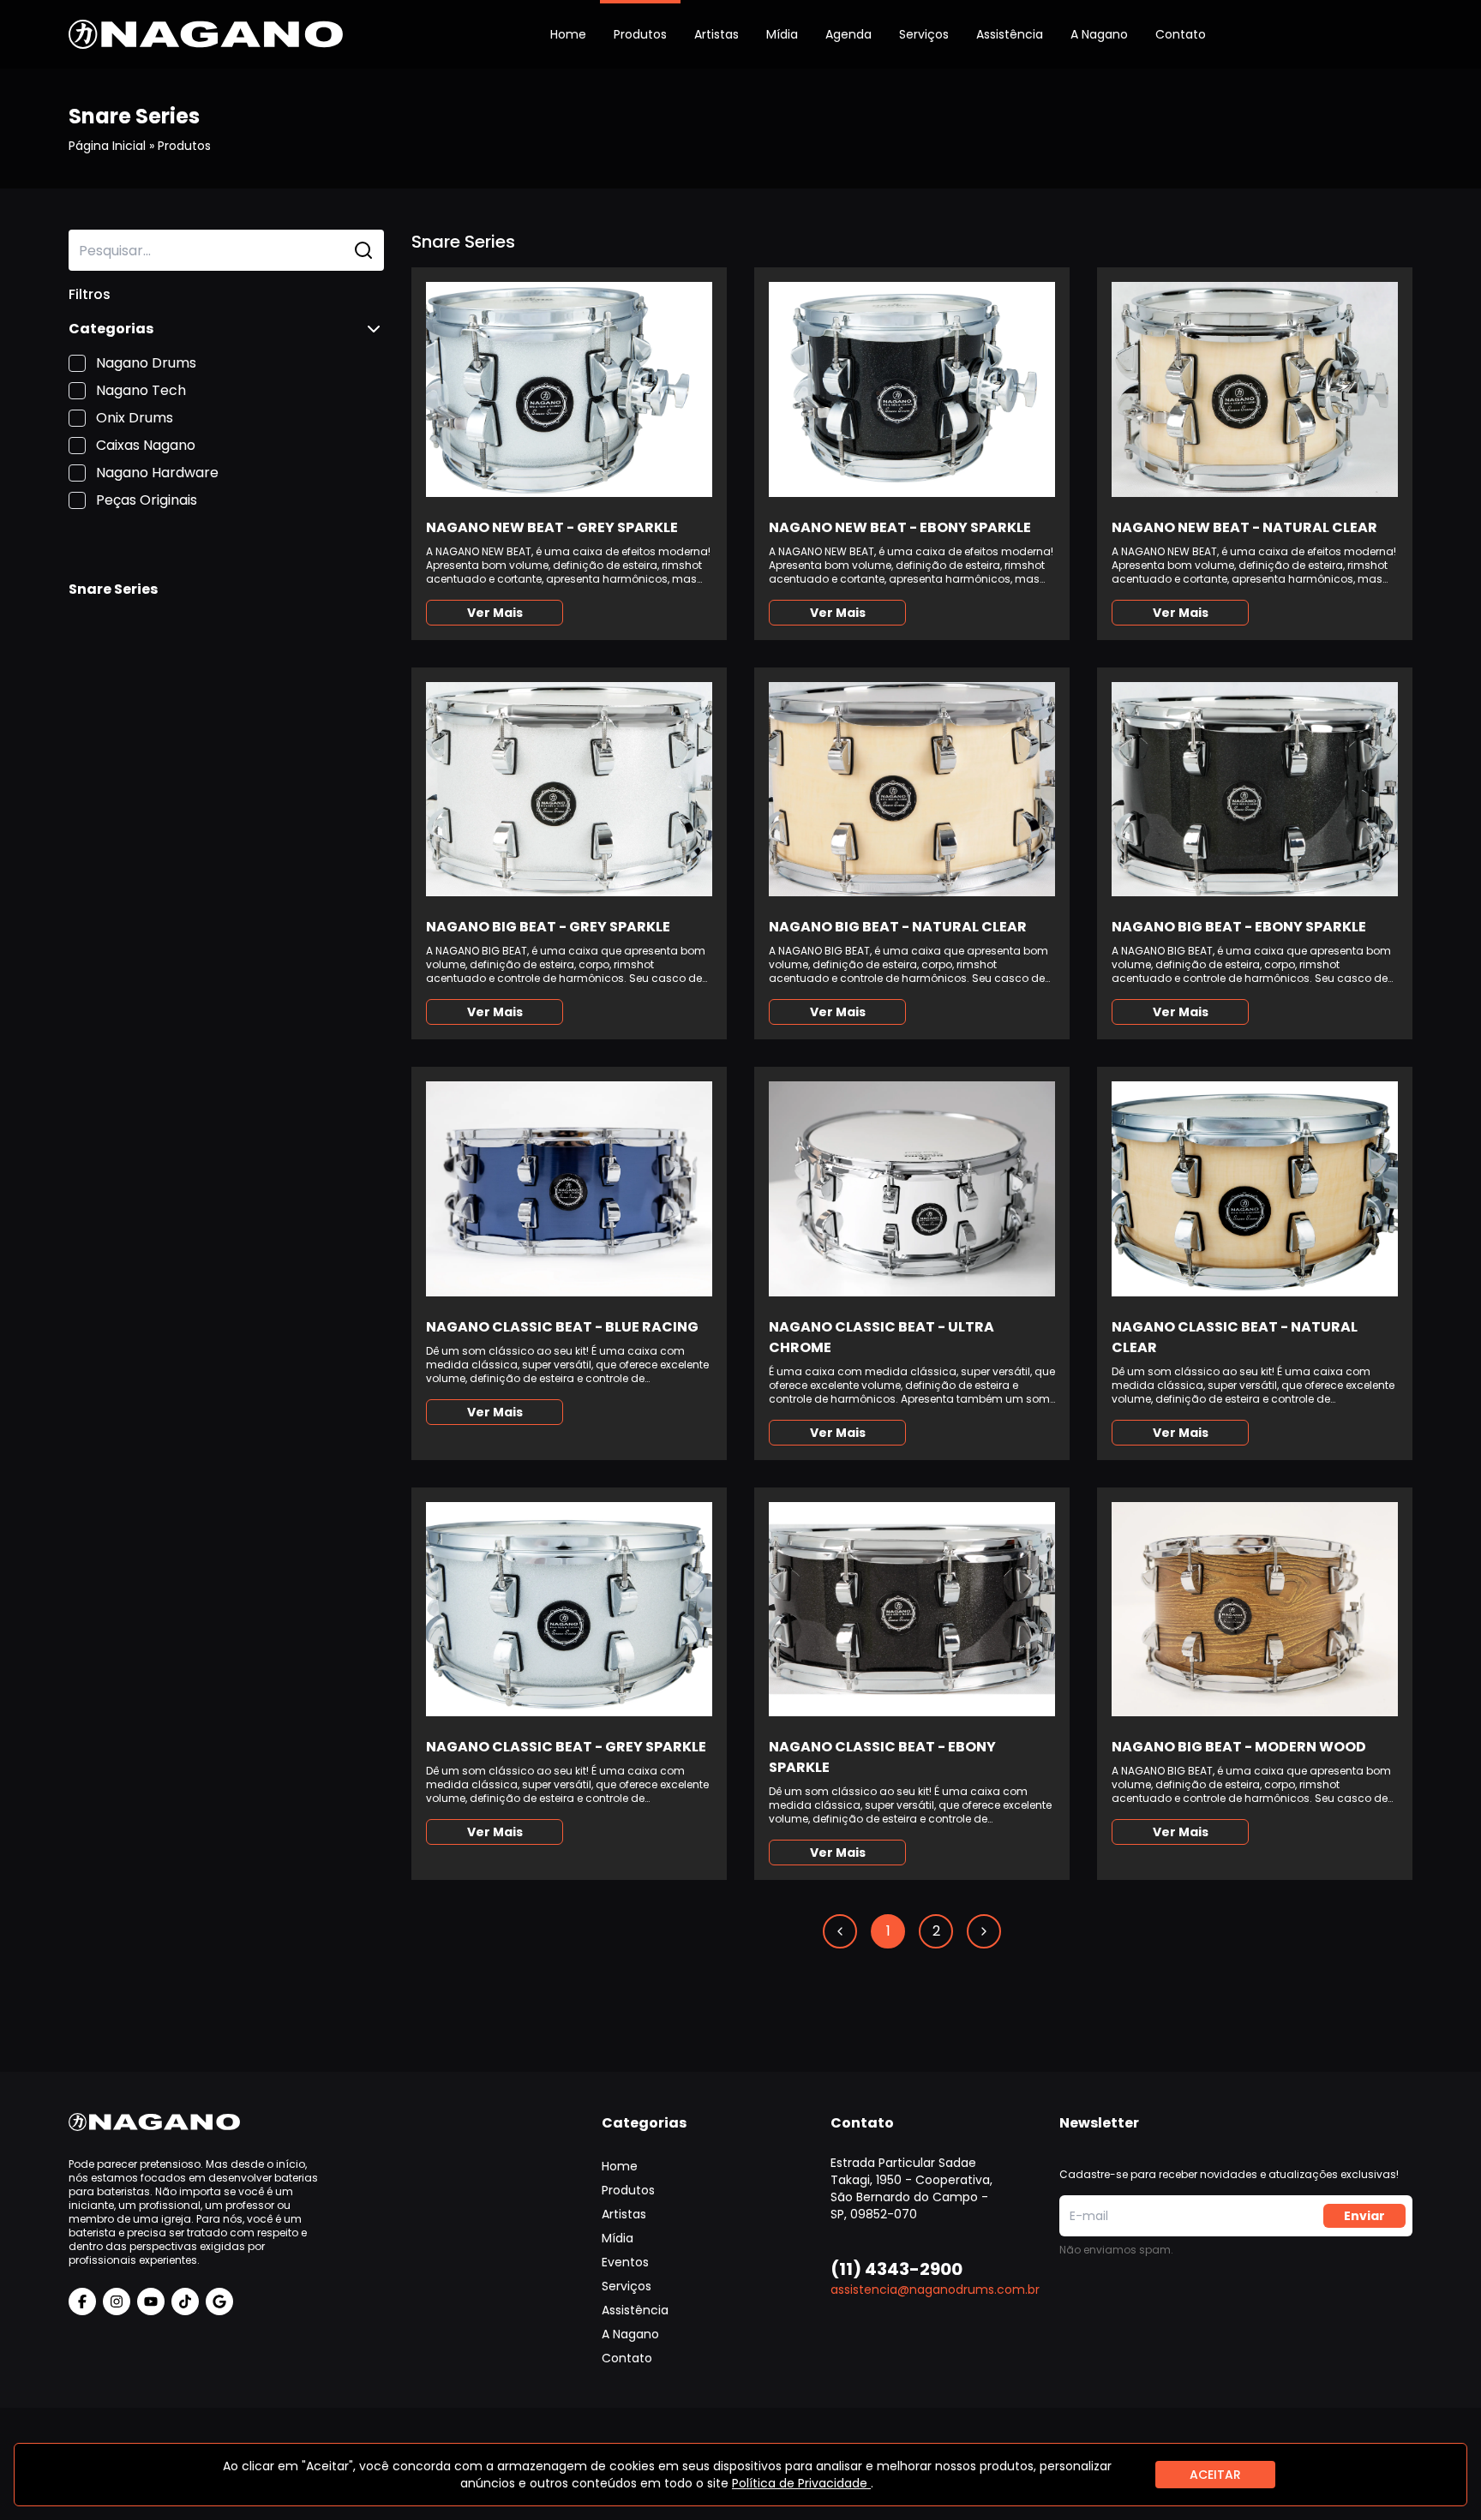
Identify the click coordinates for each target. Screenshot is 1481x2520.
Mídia (782, 34)
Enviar (1364, 2216)
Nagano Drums (146, 363)
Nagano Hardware (157, 473)
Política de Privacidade (801, 2483)
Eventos (625, 2262)
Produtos (640, 34)
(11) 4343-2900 (896, 2269)
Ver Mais (495, 613)
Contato (1181, 34)
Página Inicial (107, 146)
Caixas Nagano (146, 445)
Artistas (717, 34)
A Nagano (1099, 34)
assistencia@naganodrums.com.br (935, 2290)
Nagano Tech (141, 390)
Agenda (848, 34)
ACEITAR (1215, 2475)
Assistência (1010, 34)
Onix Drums (135, 418)
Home (568, 34)
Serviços (924, 34)
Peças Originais (147, 500)
